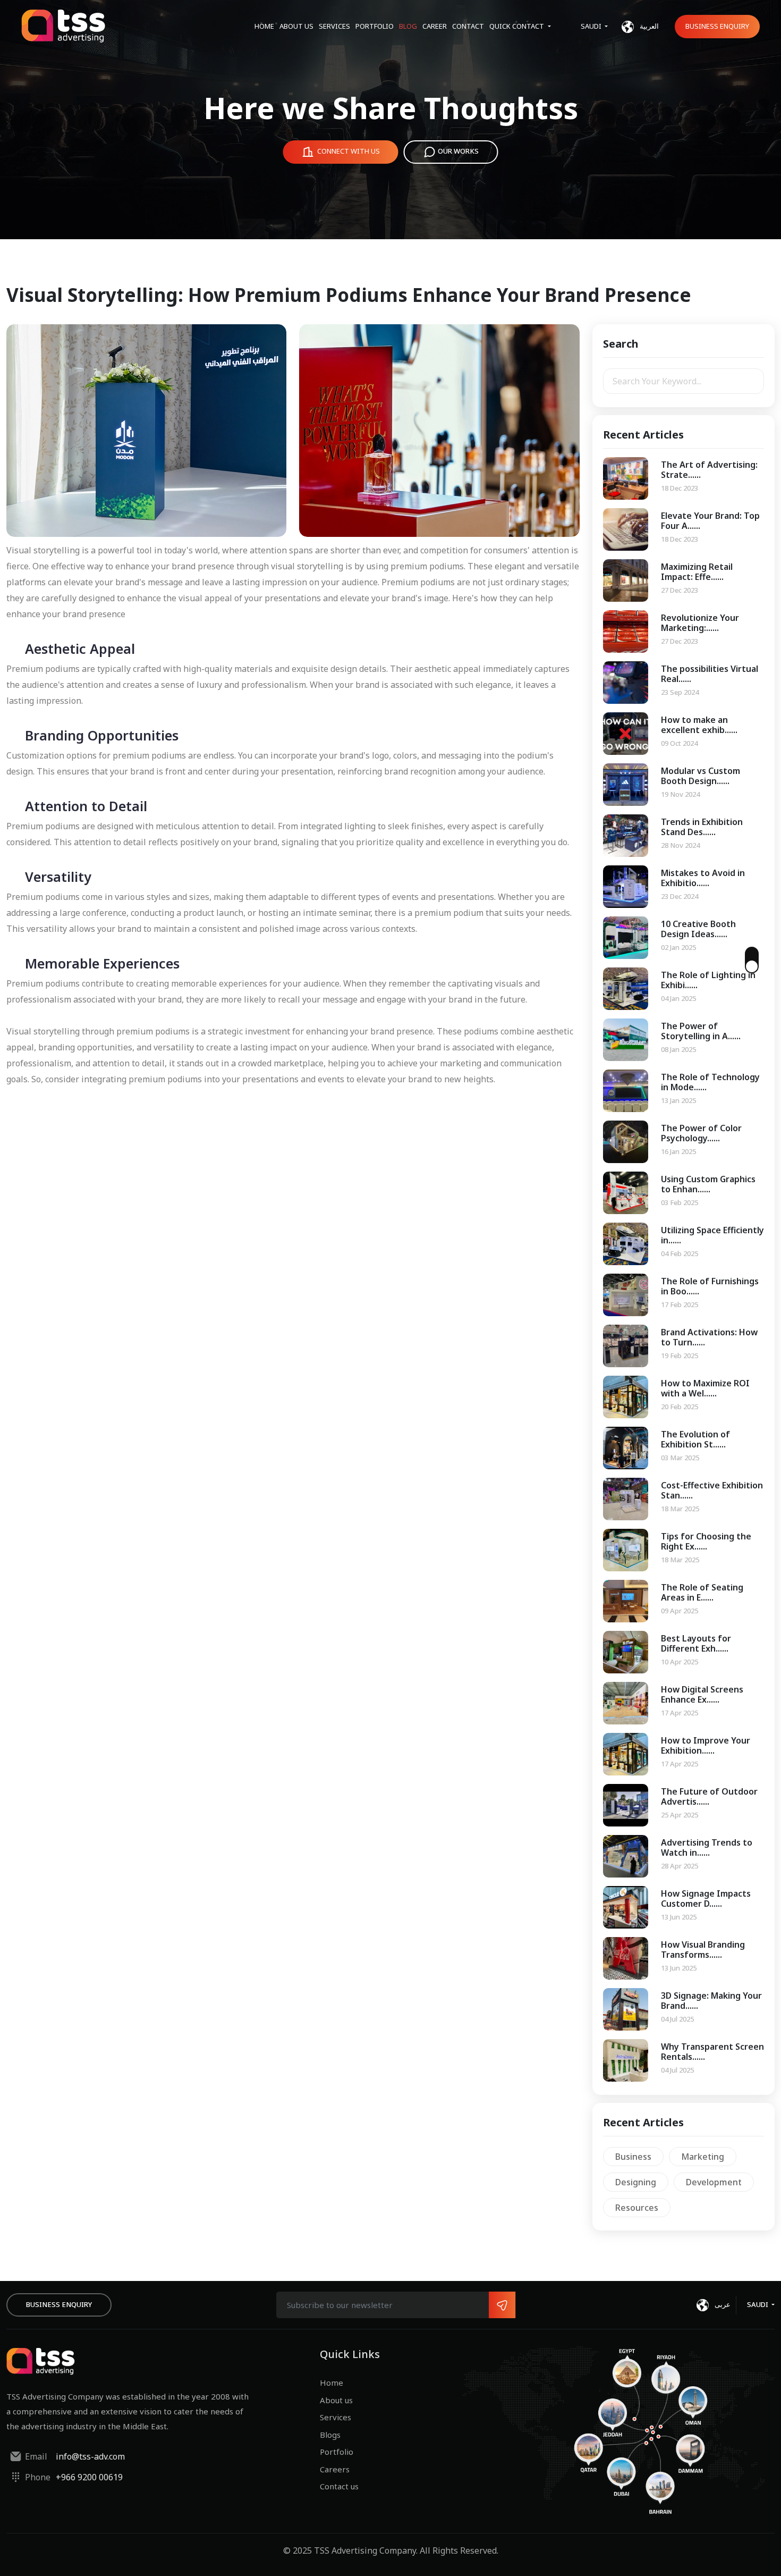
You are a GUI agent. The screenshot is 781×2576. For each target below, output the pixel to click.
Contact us (339, 2486)
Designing (636, 2182)
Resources (637, 2208)
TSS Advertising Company (365, 2550)
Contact (468, 26)
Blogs (330, 2435)
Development (714, 2182)
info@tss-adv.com (90, 2456)
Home (264, 26)
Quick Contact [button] (517, 26)
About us (296, 26)
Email (36, 2456)
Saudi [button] (592, 26)
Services (334, 26)
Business (633, 2157)
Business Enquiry (717, 26)
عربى (722, 2304)
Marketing (703, 2157)
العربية (648, 26)
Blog (408, 26)
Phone (38, 2477)
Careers (335, 2469)
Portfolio (375, 26)
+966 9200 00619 (89, 2477)
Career (435, 26)
